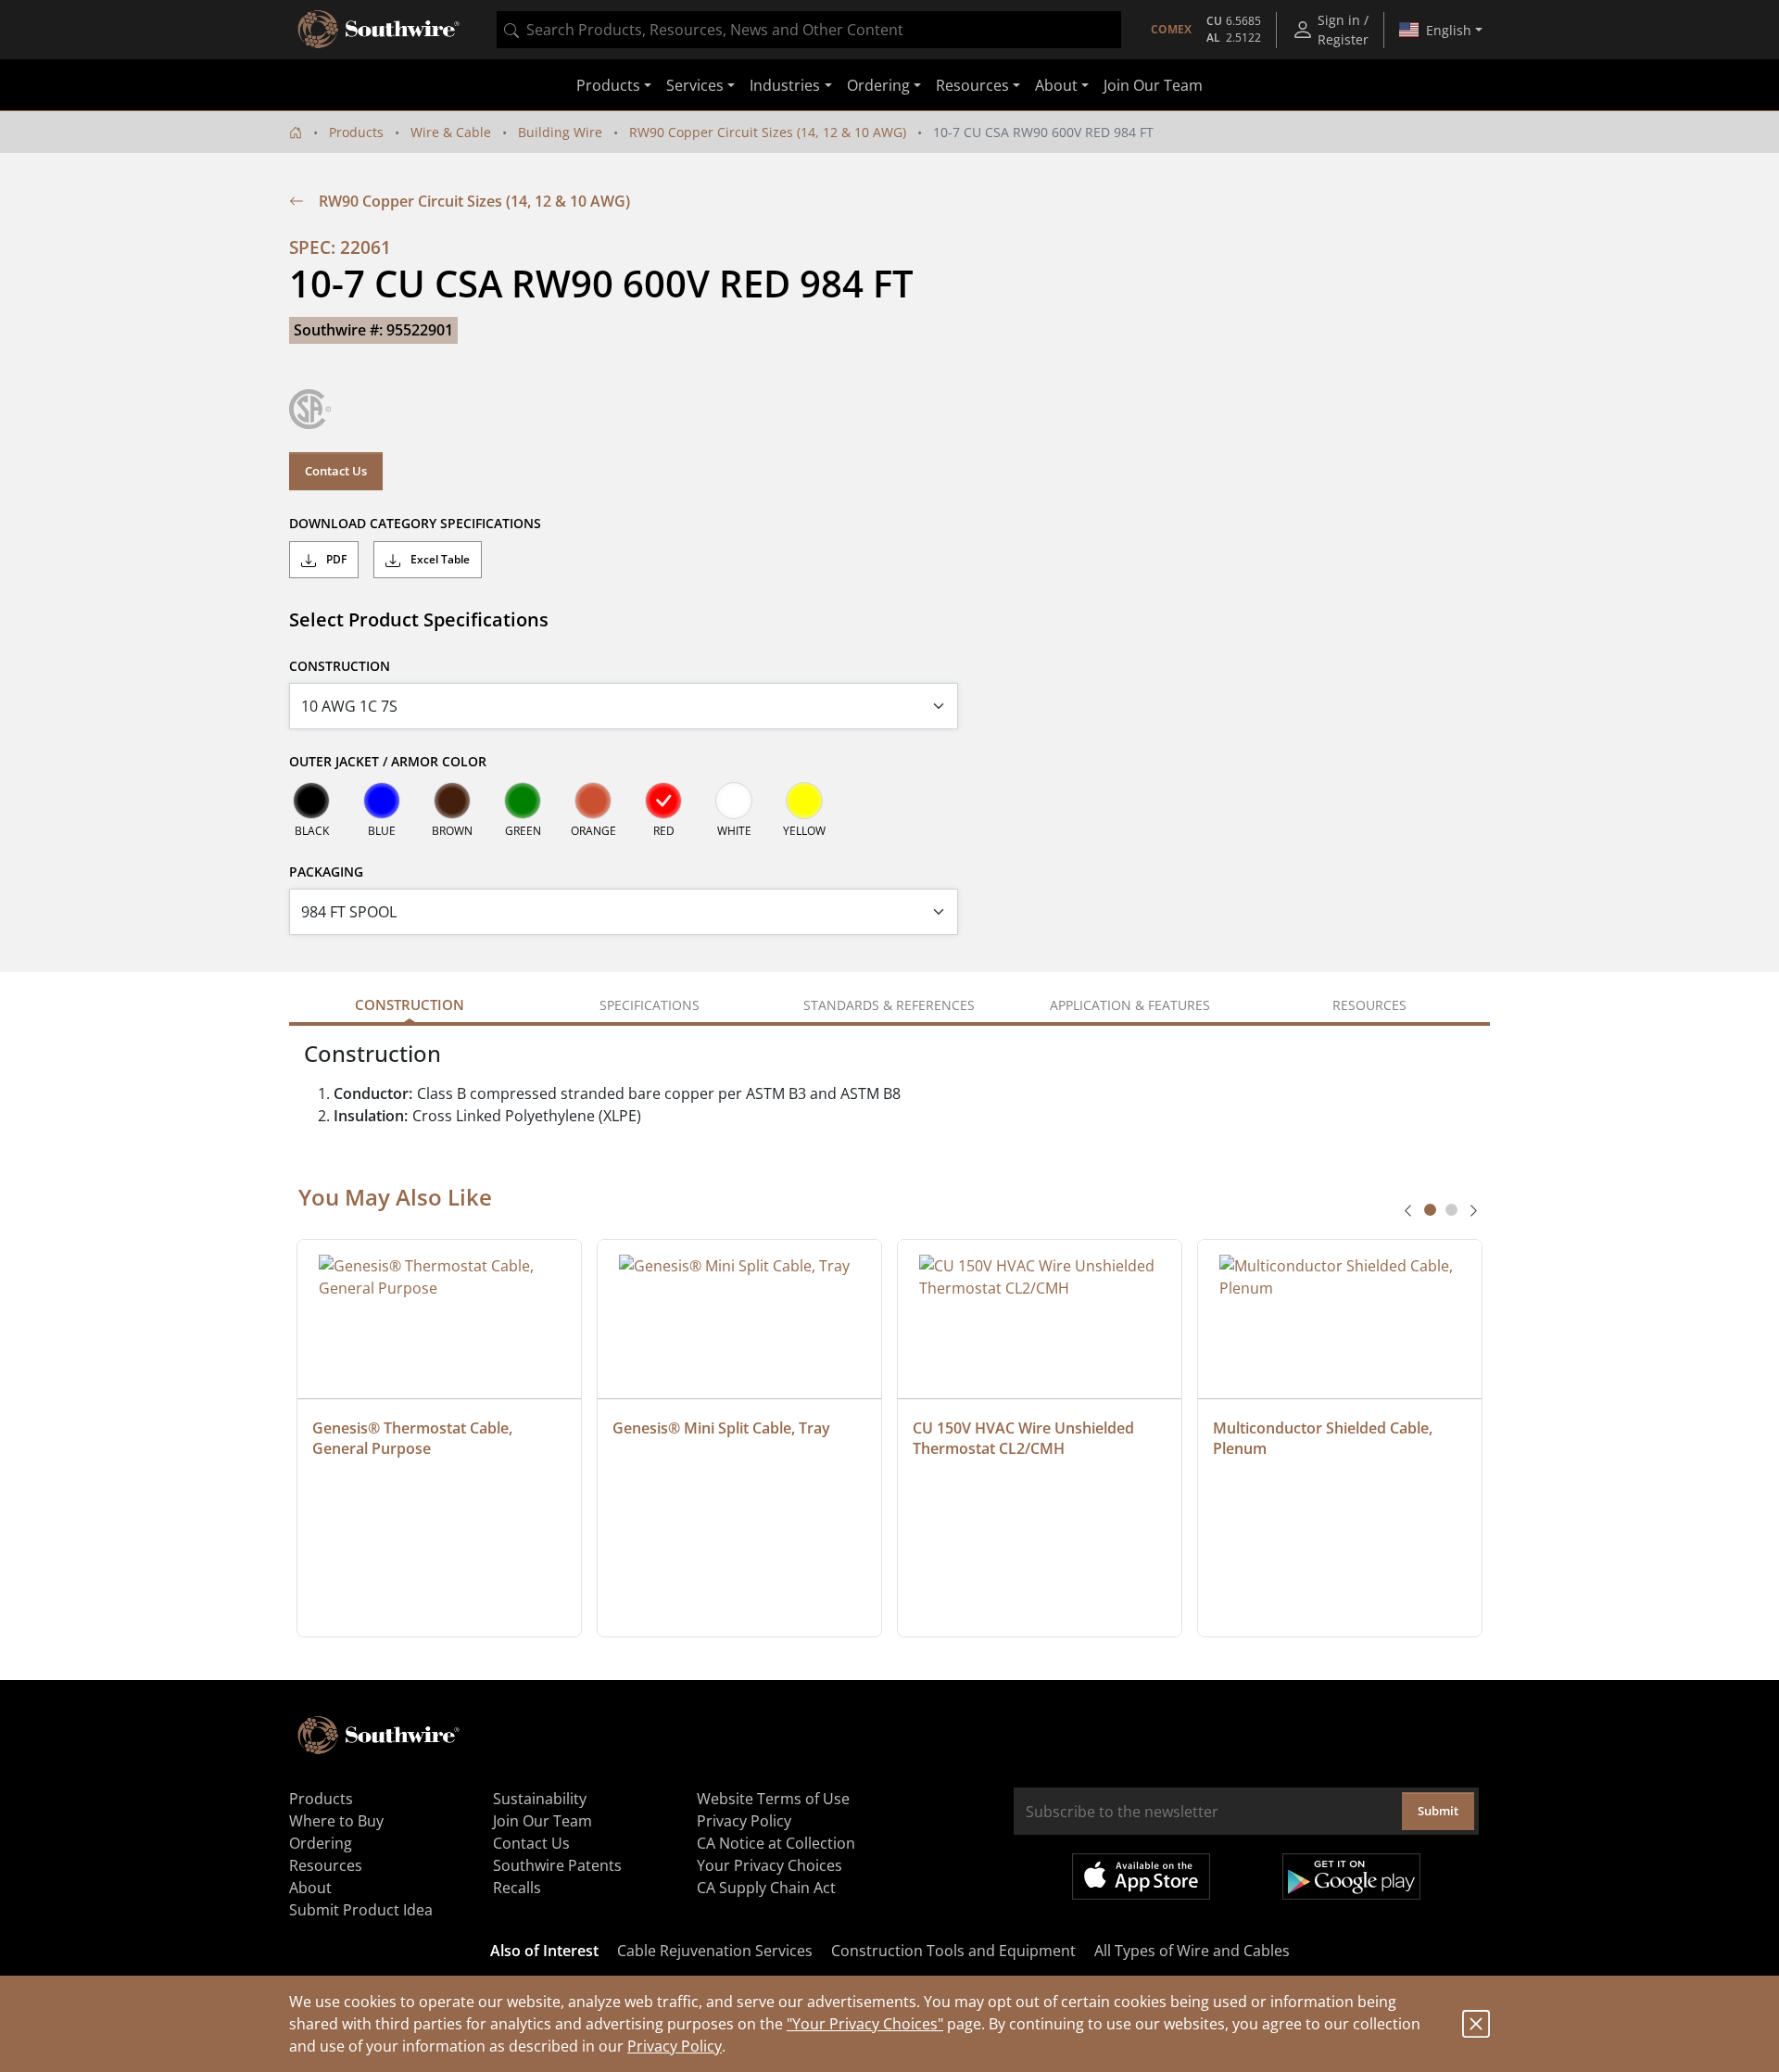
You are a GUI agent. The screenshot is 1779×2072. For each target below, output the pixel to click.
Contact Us (336, 471)
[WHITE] (734, 801)
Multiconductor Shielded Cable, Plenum (1325, 1438)
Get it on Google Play (1351, 1876)
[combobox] (809, 30)
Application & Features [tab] (1130, 1005)
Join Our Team (1153, 85)
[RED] (663, 801)
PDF (335, 559)
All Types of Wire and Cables (1192, 1951)
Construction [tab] (410, 1004)
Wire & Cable (451, 132)
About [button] (1056, 85)
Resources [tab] (1369, 1005)
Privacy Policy (675, 2046)
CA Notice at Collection (776, 1843)
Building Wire (560, 132)
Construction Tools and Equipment (953, 1951)
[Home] (296, 132)
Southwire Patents (557, 1865)
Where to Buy (336, 1821)
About (310, 1888)
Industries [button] (785, 85)
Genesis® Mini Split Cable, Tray (721, 1428)
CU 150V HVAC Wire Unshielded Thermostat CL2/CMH (1025, 1438)
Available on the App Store (1141, 1876)
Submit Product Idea (361, 1910)
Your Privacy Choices (770, 1865)
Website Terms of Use (773, 1799)
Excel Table (439, 559)
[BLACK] (311, 801)
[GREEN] (523, 801)
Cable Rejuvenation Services (715, 1951)
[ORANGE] (593, 801)
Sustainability (540, 1799)
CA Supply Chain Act (766, 1888)
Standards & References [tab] (889, 1005)
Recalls (517, 1888)
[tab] (1430, 1210)
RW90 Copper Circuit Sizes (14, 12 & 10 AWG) (768, 132)
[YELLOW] (804, 801)
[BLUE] (382, 801)
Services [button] (695, 85)
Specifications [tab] (650, 1005)
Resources (326, 1865)
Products (356, 132)
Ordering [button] (878, 85)
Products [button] (608, 85)
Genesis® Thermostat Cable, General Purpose (414, 1438)
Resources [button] (972, 85)
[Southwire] (380, 30)
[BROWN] (452, 801)
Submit (1438, 1811)
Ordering (321, 1843)
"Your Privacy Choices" (865, 2024)
